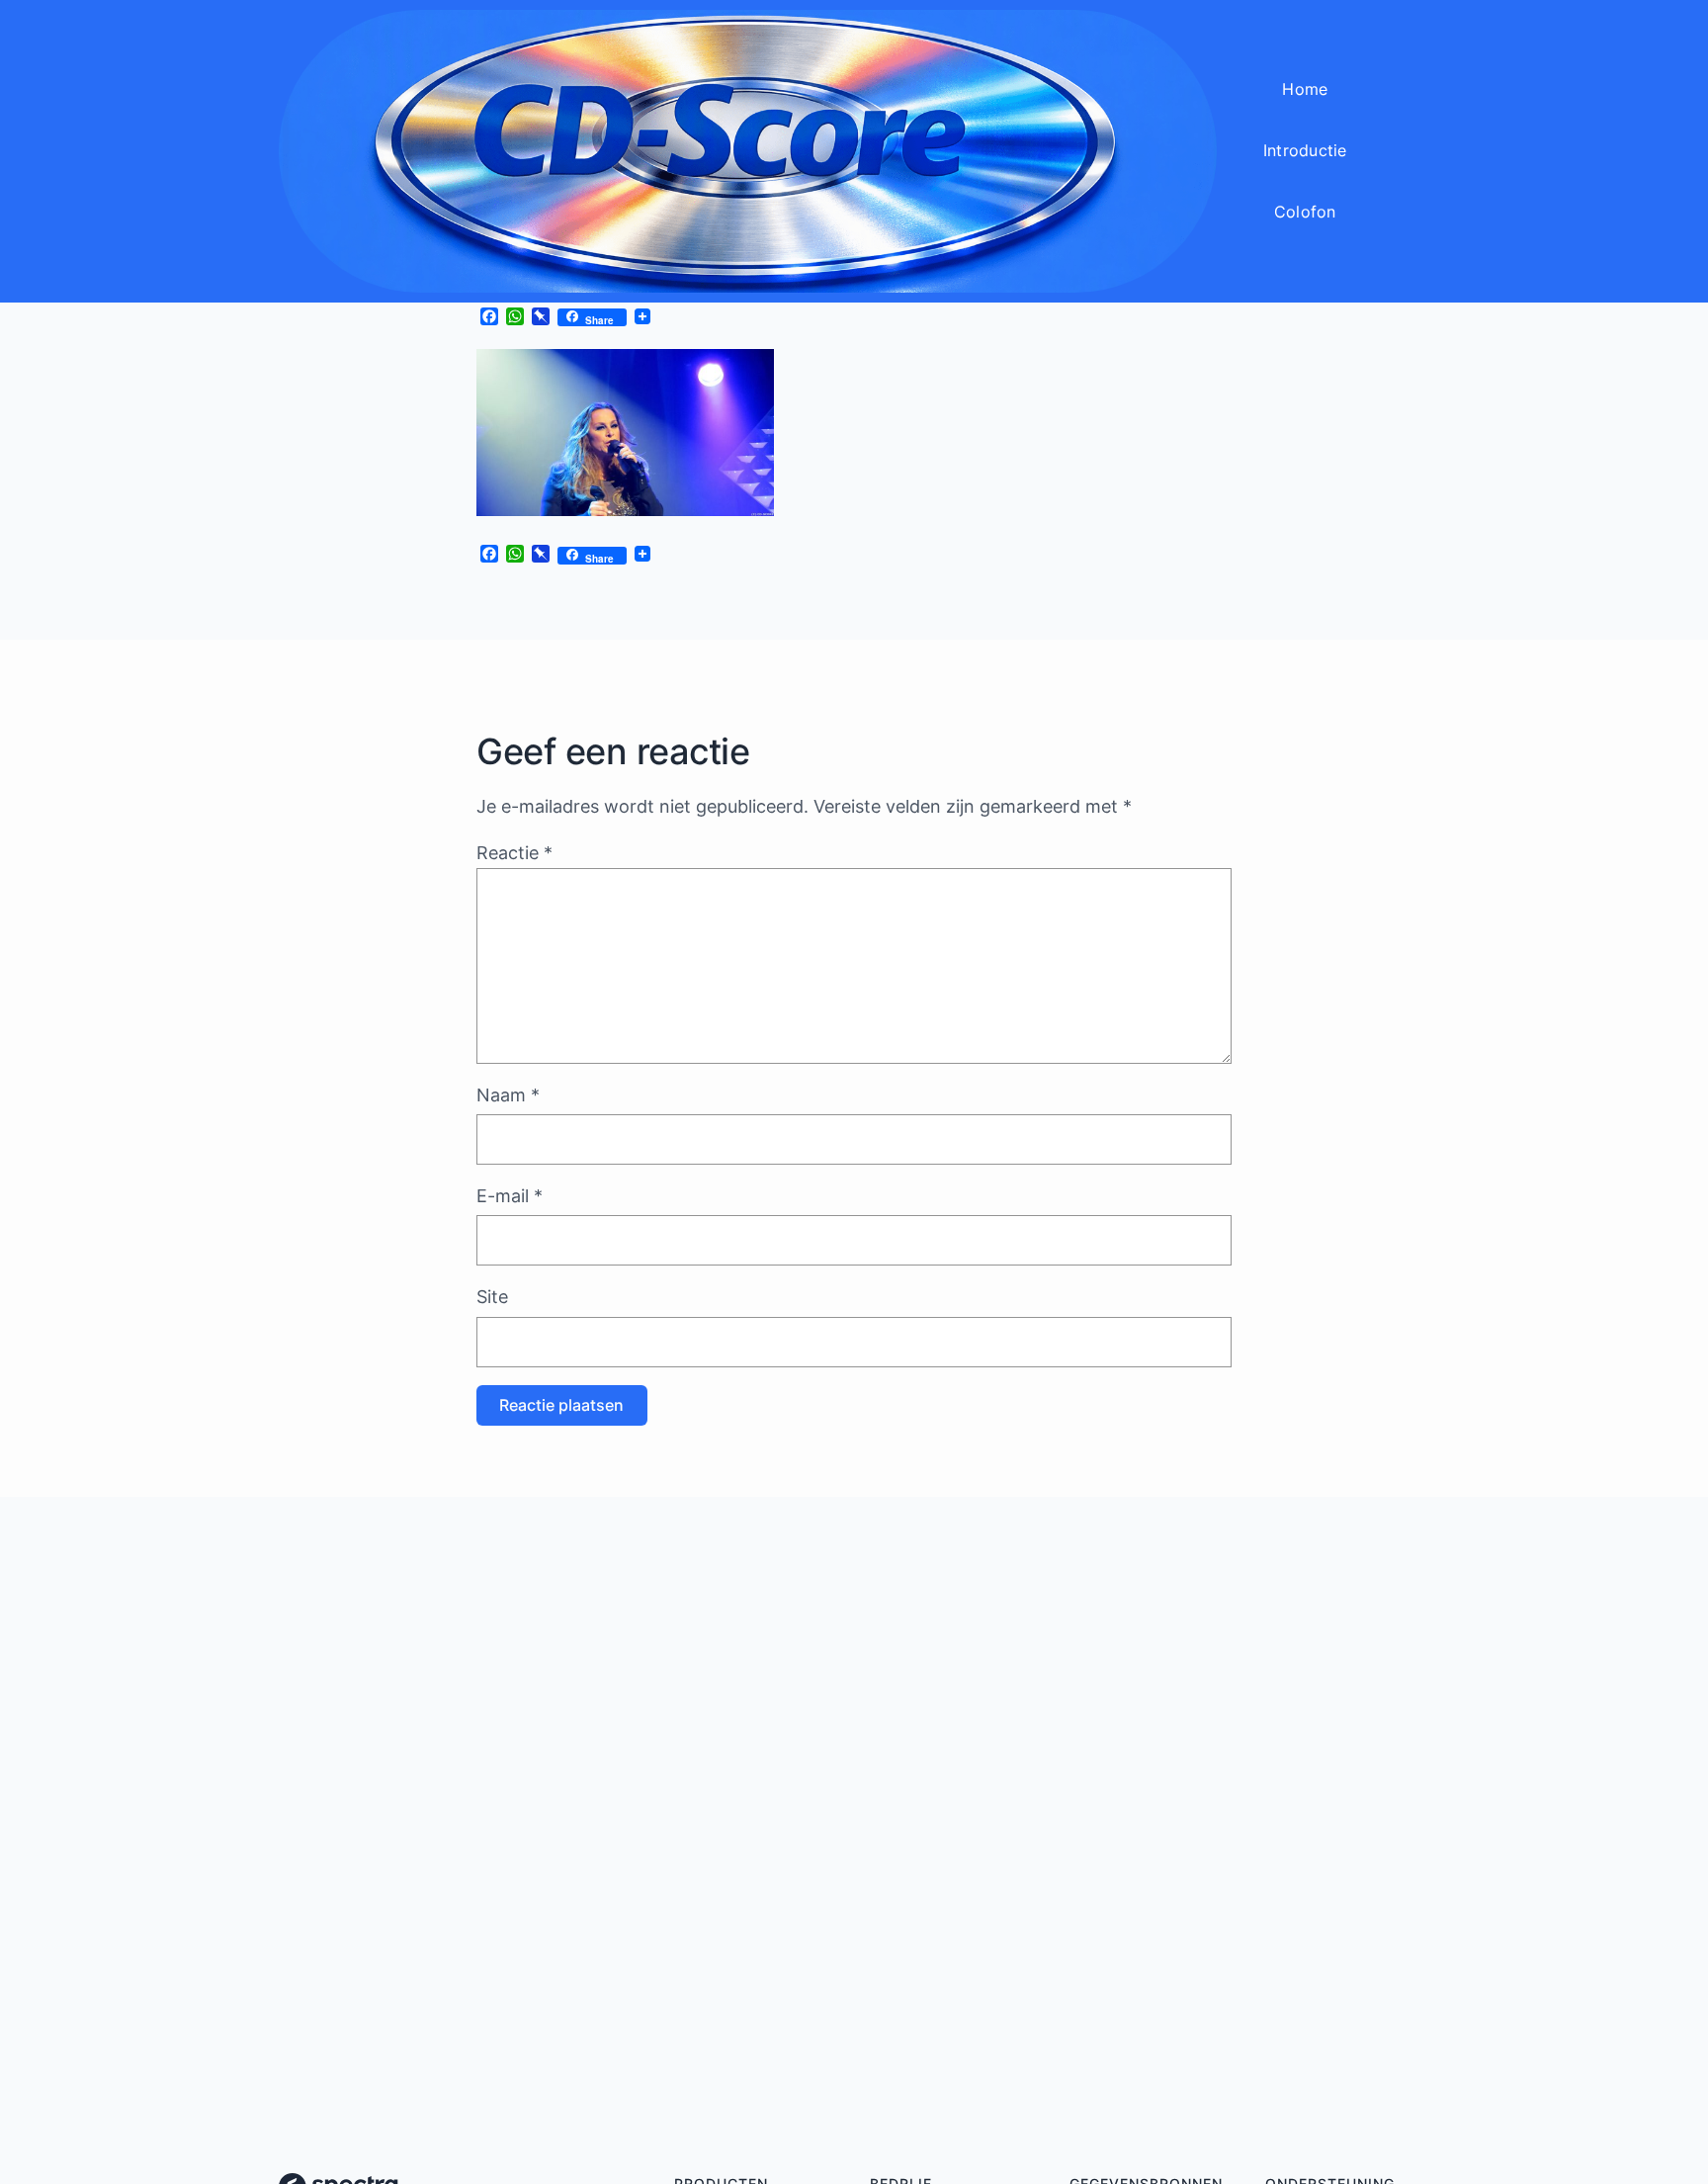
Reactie (514, 853)
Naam (508, 1095)
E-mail (510, 1196)
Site (492, 1297)
